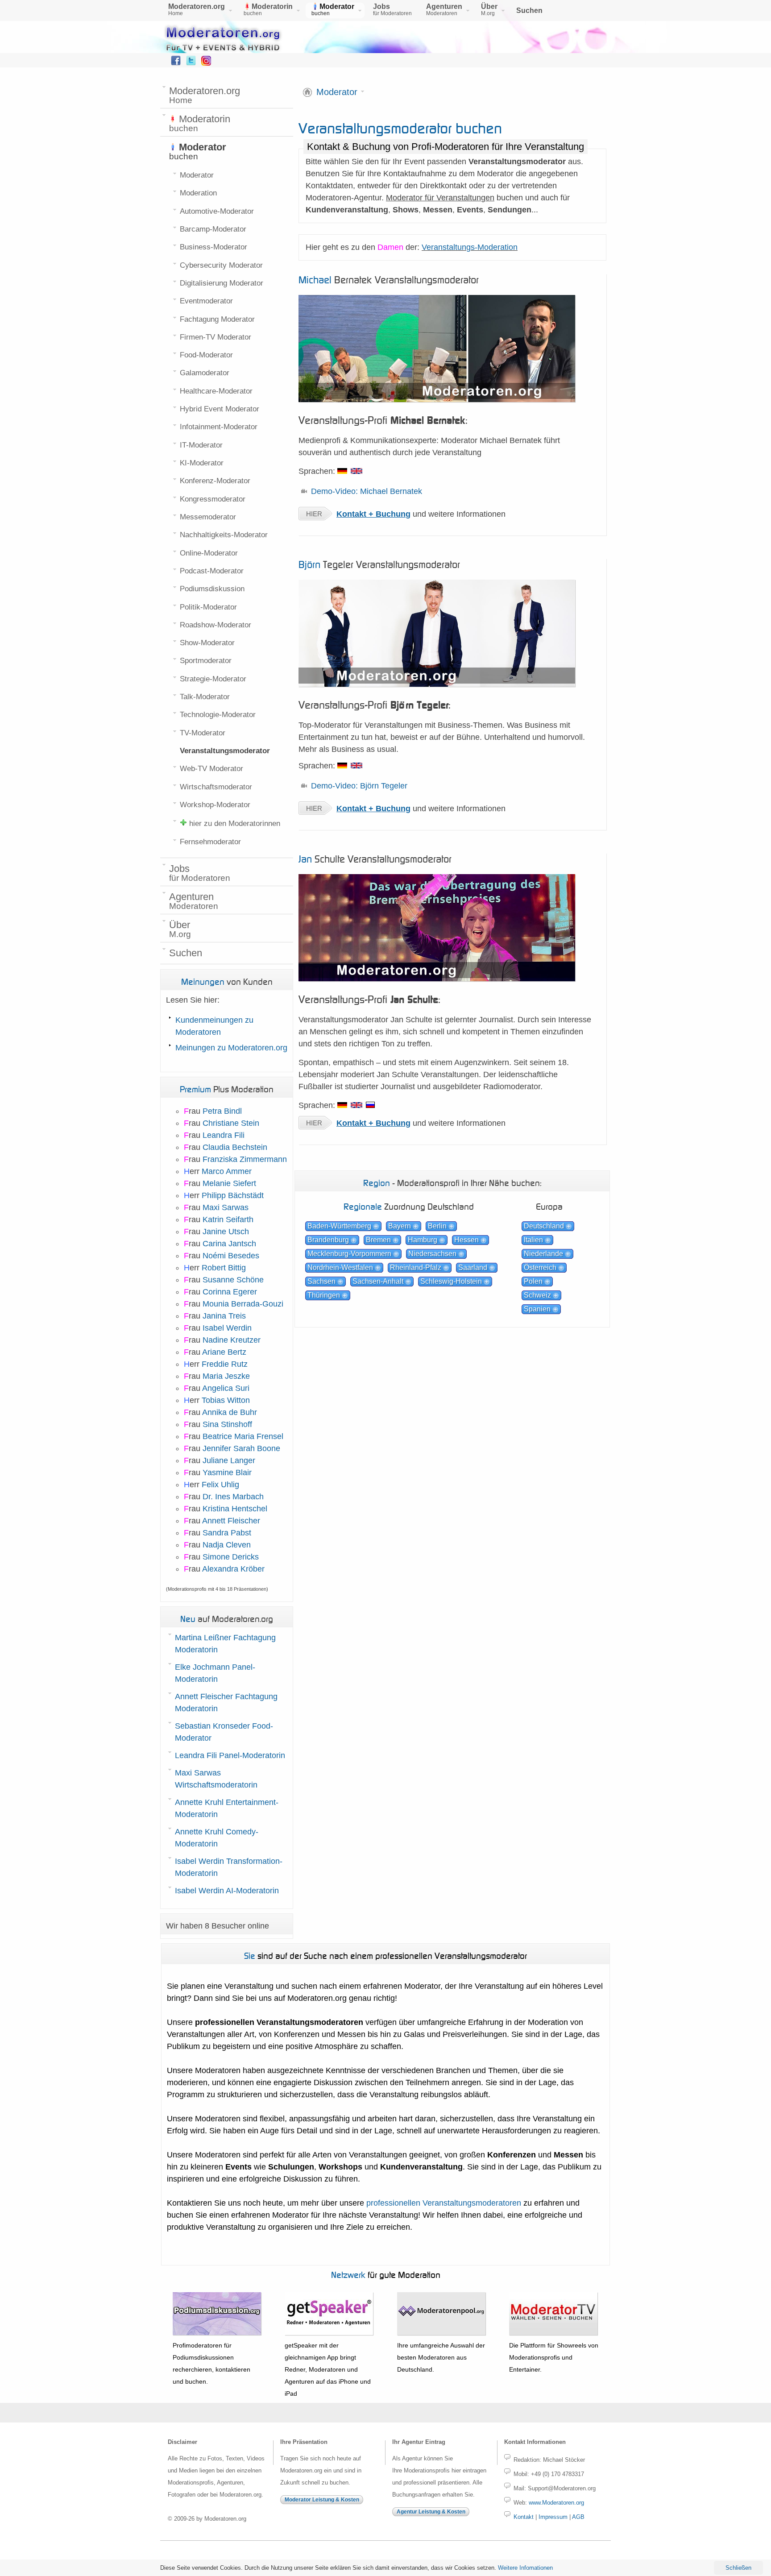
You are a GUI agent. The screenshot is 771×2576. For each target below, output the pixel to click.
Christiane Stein (231, 1123)
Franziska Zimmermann (245, 1159)
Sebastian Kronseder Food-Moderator (224, 1732)
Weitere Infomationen (525, 2568)
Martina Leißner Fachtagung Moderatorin (225, 1644)
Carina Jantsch (229, 1244)
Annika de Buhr (230, 1412)
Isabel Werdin (227, 1328)
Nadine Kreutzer (232, 1340)
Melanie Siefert (229, 1183)
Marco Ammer (227, 1171)
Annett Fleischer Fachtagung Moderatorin (226, 1703)
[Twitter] (191, 63)
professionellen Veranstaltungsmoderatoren (444, 2203)
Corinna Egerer (230, 1292)
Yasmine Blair (227, 1473)
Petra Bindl (222, 1111)
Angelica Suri (226, 1388)
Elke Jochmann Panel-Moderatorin (215, 1673)
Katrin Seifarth (228, 1220)
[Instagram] (206, 63)
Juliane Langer (229, 1460)
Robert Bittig (224, 1268)
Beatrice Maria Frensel (243, 1436)
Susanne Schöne (233, 1280)
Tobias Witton (226, 1400)
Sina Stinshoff (227, 1424)
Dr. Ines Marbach (233, 1497)
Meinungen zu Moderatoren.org (231, 1048)
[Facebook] (176, 63)
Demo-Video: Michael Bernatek (367, 491)
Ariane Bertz (224, 1352)
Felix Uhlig (220, 1485)
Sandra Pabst (227, 1533)
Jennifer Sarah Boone (241, 1448)
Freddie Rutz (225, 1364)
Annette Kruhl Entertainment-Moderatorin (227, 1808)
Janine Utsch (226, 1232)
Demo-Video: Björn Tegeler (359, 786)
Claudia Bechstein (235, 1147)
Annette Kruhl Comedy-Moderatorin (217, 1838)
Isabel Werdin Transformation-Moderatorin (229, 1867)
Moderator (337, 92)
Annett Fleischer (231, 1521)
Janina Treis (224, 1316)
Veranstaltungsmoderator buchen (400, 128)
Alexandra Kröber (233, 1569)
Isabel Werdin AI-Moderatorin (227, 1891)
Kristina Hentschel (235, 1509)
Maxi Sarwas (226, 1207)
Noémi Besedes (231, 1256)
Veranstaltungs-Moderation (470, 247)
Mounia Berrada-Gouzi (243, 1304)
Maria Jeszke (226, 1376)
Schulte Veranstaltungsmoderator (375, 859)
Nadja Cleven (227, 1545)
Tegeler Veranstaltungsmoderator (379, 564)
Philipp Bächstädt (233, 1195)
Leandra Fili (224, 1135)
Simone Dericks (231, 1557)
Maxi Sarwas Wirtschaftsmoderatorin (216, 1779)
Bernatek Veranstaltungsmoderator (389, 280)
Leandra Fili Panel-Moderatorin (230, 1755)
